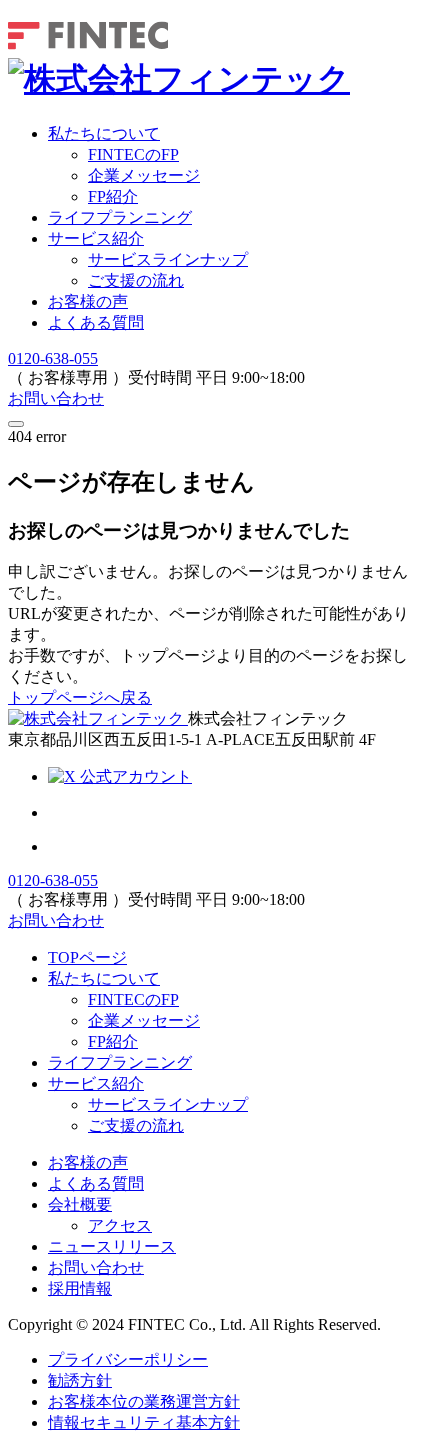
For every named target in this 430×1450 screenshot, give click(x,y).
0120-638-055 (53, 358)
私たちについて (104, 133)
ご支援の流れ (136, 280)
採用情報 (80, 1288)
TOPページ (87, 957)
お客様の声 (88, 301)
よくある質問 (96, 322)
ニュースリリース (112, 1246)
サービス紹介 (96, 238)
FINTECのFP (133, 999)
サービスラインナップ (168, 259)
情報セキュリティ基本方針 (144, 1422)
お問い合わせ (56, 398)
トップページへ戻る (80, 697)
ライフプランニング (120, 217)
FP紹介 (113, 1041)
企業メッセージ (144, 1020)
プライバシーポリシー (128, 1359)
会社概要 (80, 1204)
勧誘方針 (80, 1380)
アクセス (120, 1225)
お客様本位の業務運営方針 (144, 1401)
